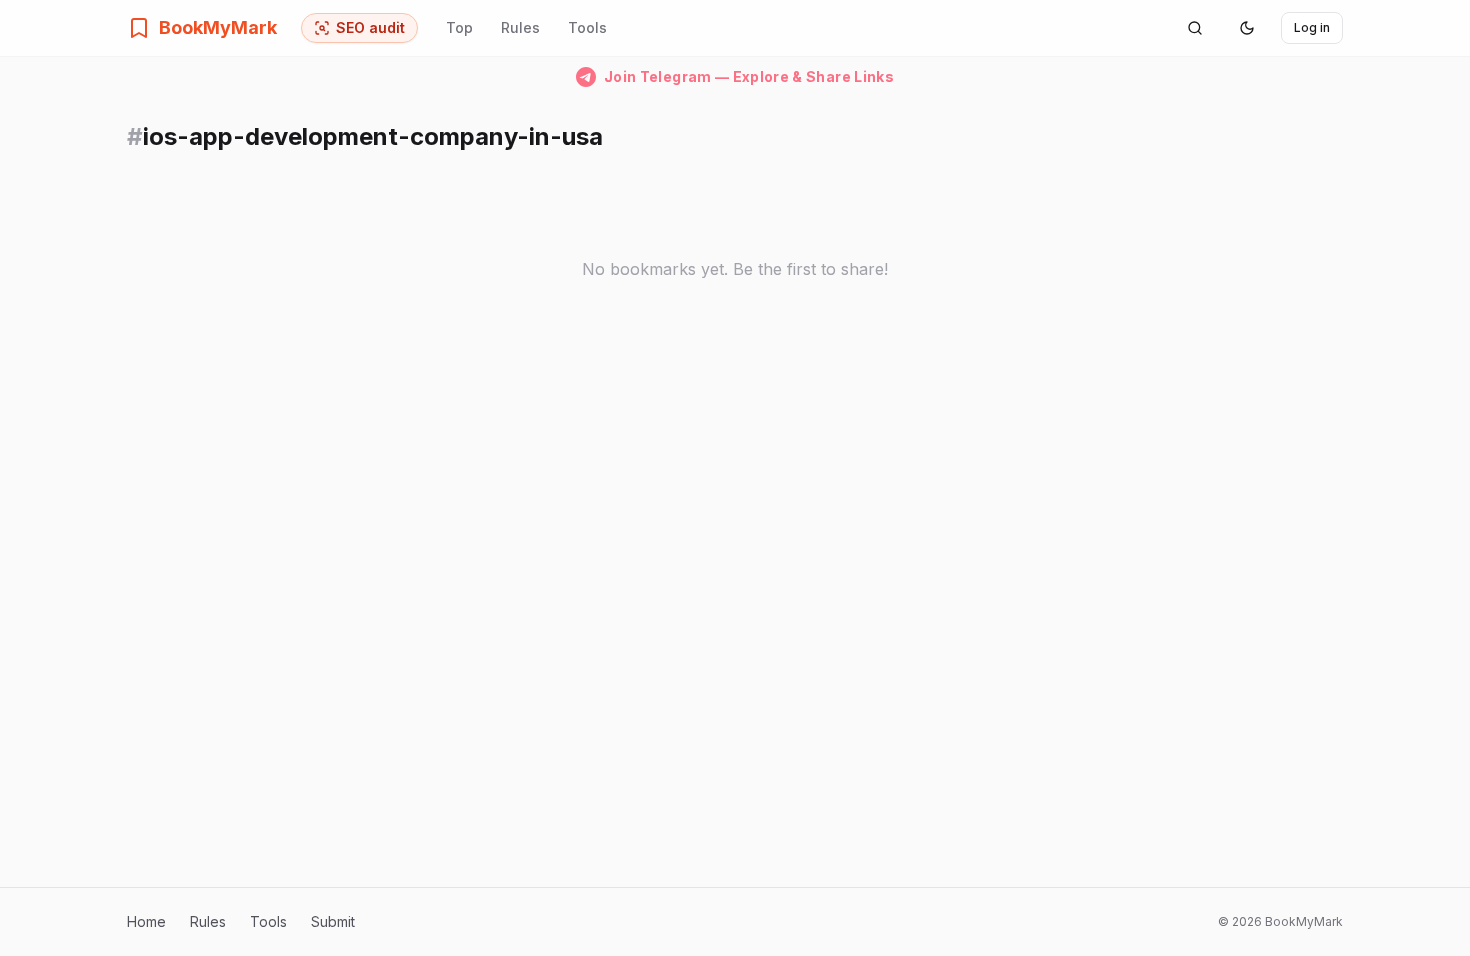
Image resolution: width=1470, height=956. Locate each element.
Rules (520, 27)
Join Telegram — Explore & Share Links (749, 76)
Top (459, 27)
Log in (1312, 27)
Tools (587, 27)
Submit (333, 921)
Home (146, 921)
